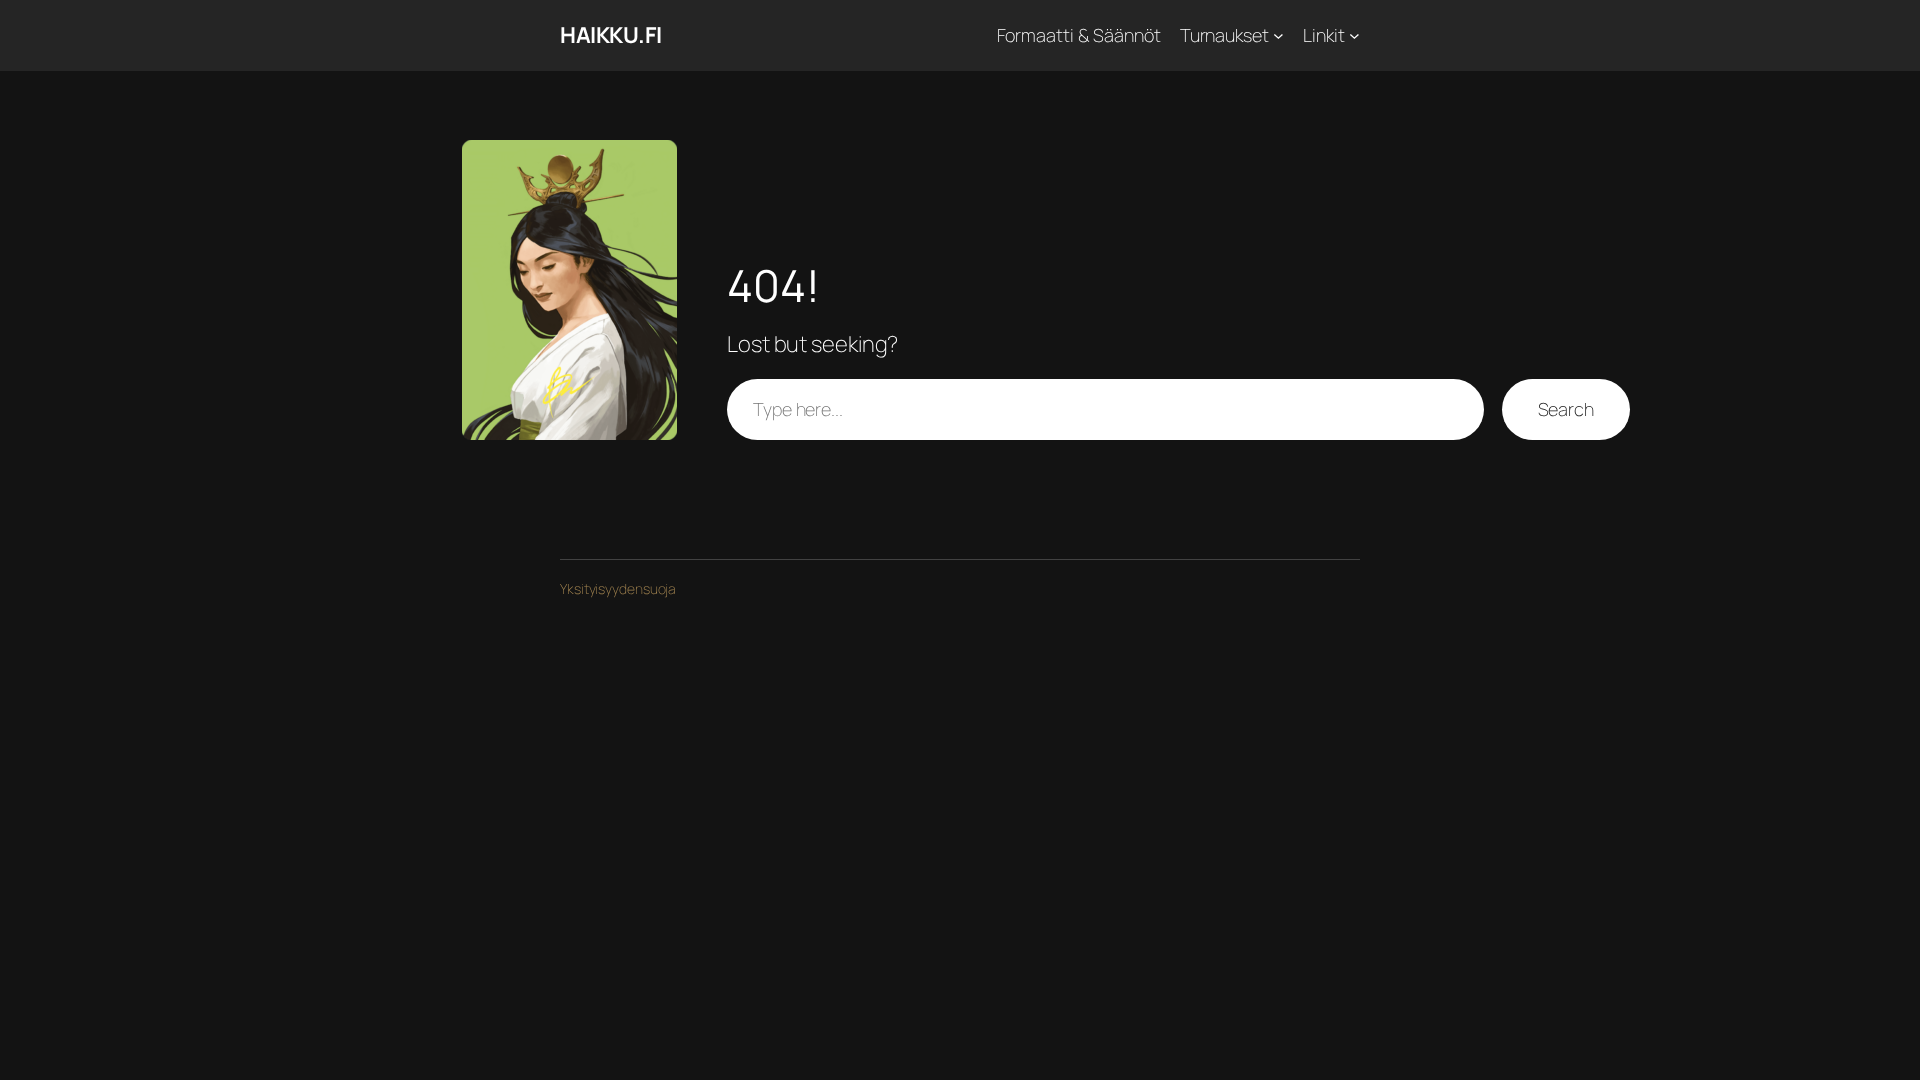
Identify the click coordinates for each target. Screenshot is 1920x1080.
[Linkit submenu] (1354, 35)
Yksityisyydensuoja (618, 588)
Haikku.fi (611, 35)
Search (1566, 409)
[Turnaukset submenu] (1278, 35)
